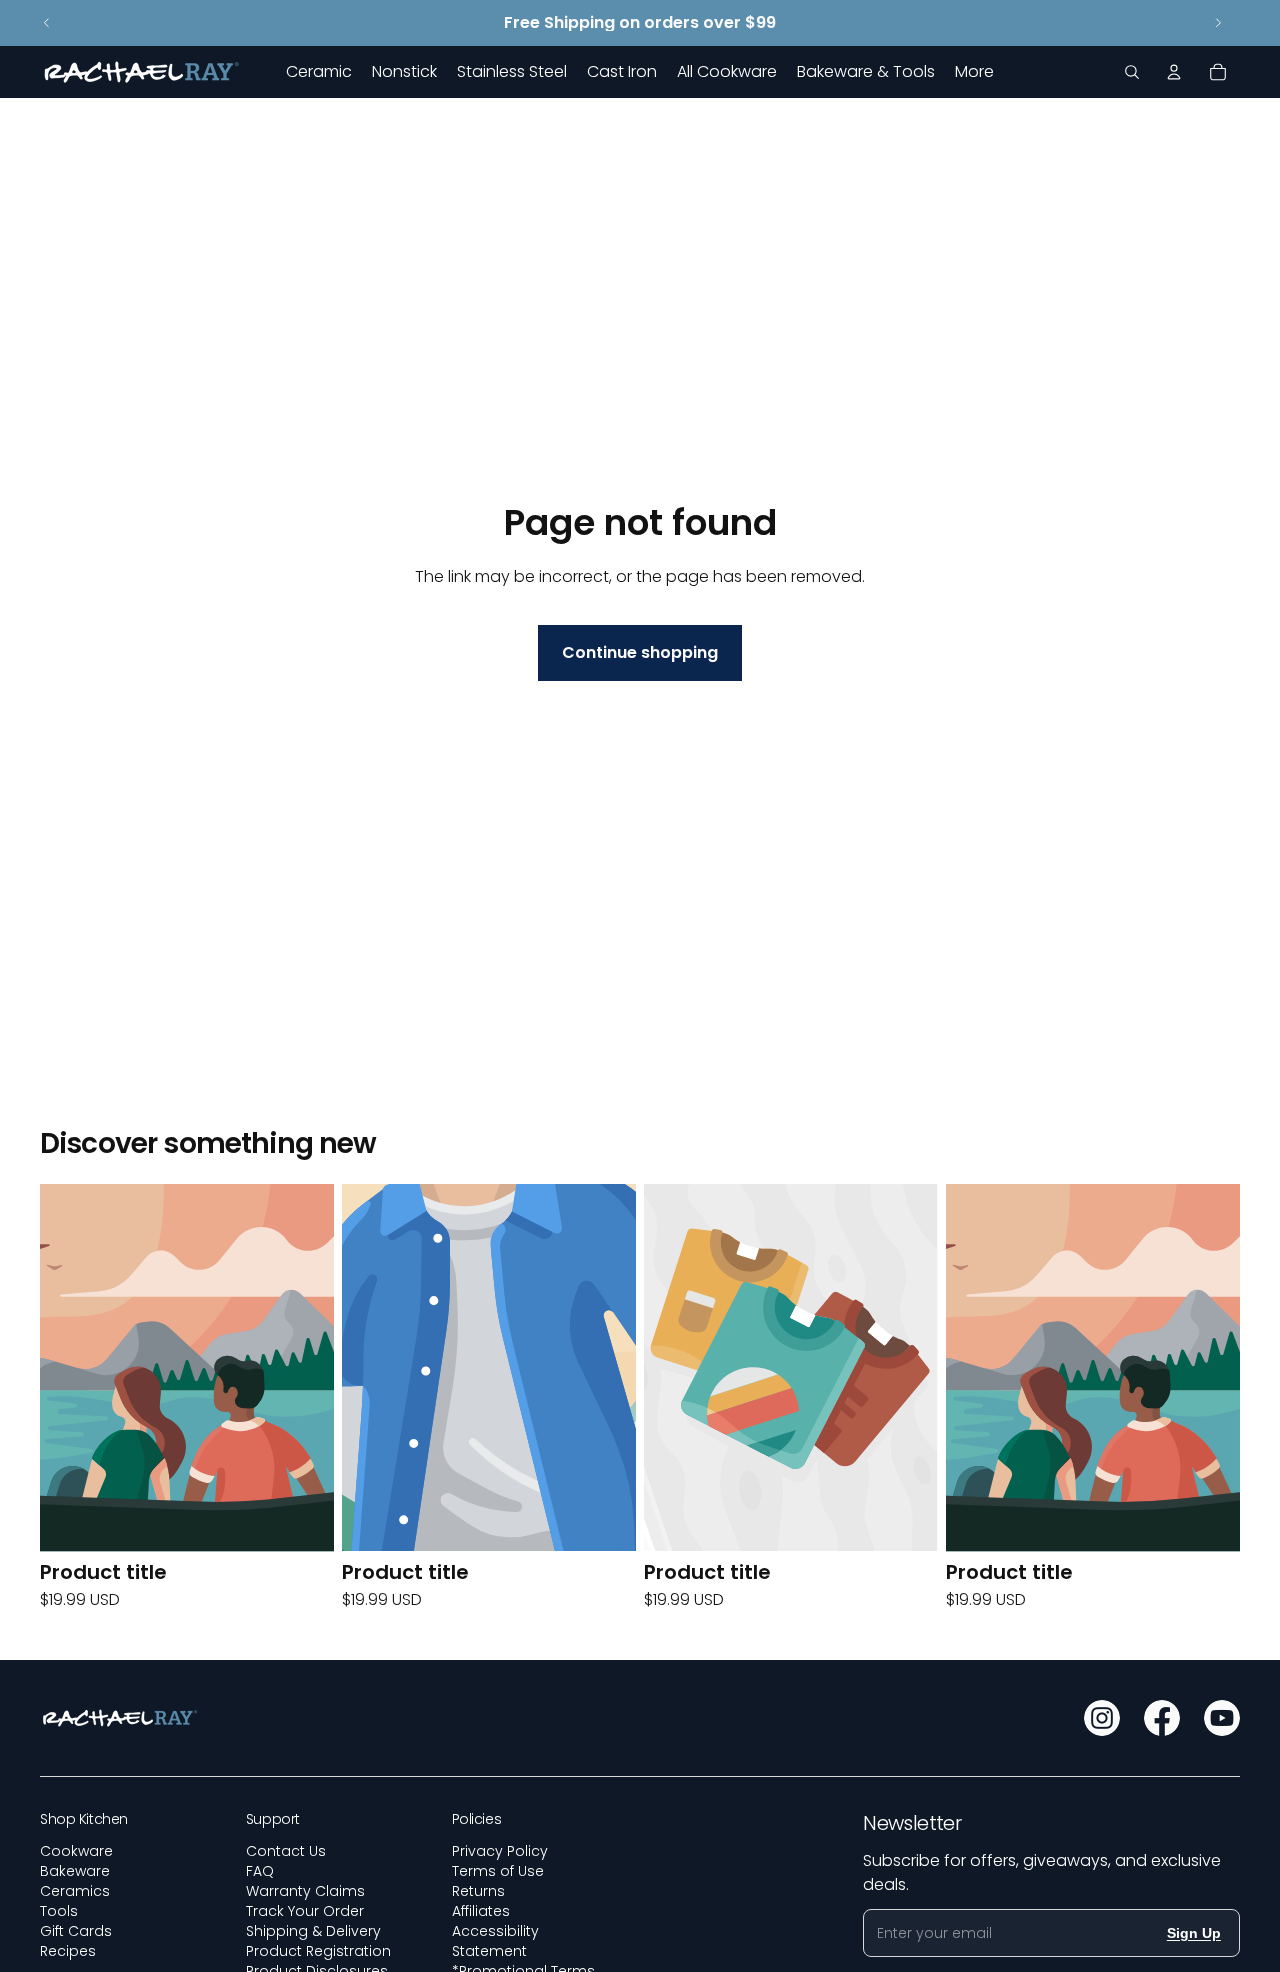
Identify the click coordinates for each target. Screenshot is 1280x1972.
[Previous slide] (47, 23)
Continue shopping (640, 652)
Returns (478, 1891)
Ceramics (75, 1891)
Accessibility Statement (495, 1941)
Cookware (76, 1851)
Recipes (68, 1951)
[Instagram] (1102, 1718)
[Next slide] (1218, 23)
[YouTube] (1222, 1718)
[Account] (1174, 72)
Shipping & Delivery (313, 1931)
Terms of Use (498, 1871)
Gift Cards (76, 1931)
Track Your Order (305, 1911)
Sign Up (1194, 1933)
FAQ (260, 1871)
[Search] (1132, 72)
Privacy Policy (500, 1851)
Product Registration (318, 1951)
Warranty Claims (305, 1891)
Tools (59, 1911)
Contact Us (286, 1851)
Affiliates (481, 1911)
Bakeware (75, 1871)
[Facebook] (1162, 1718)
